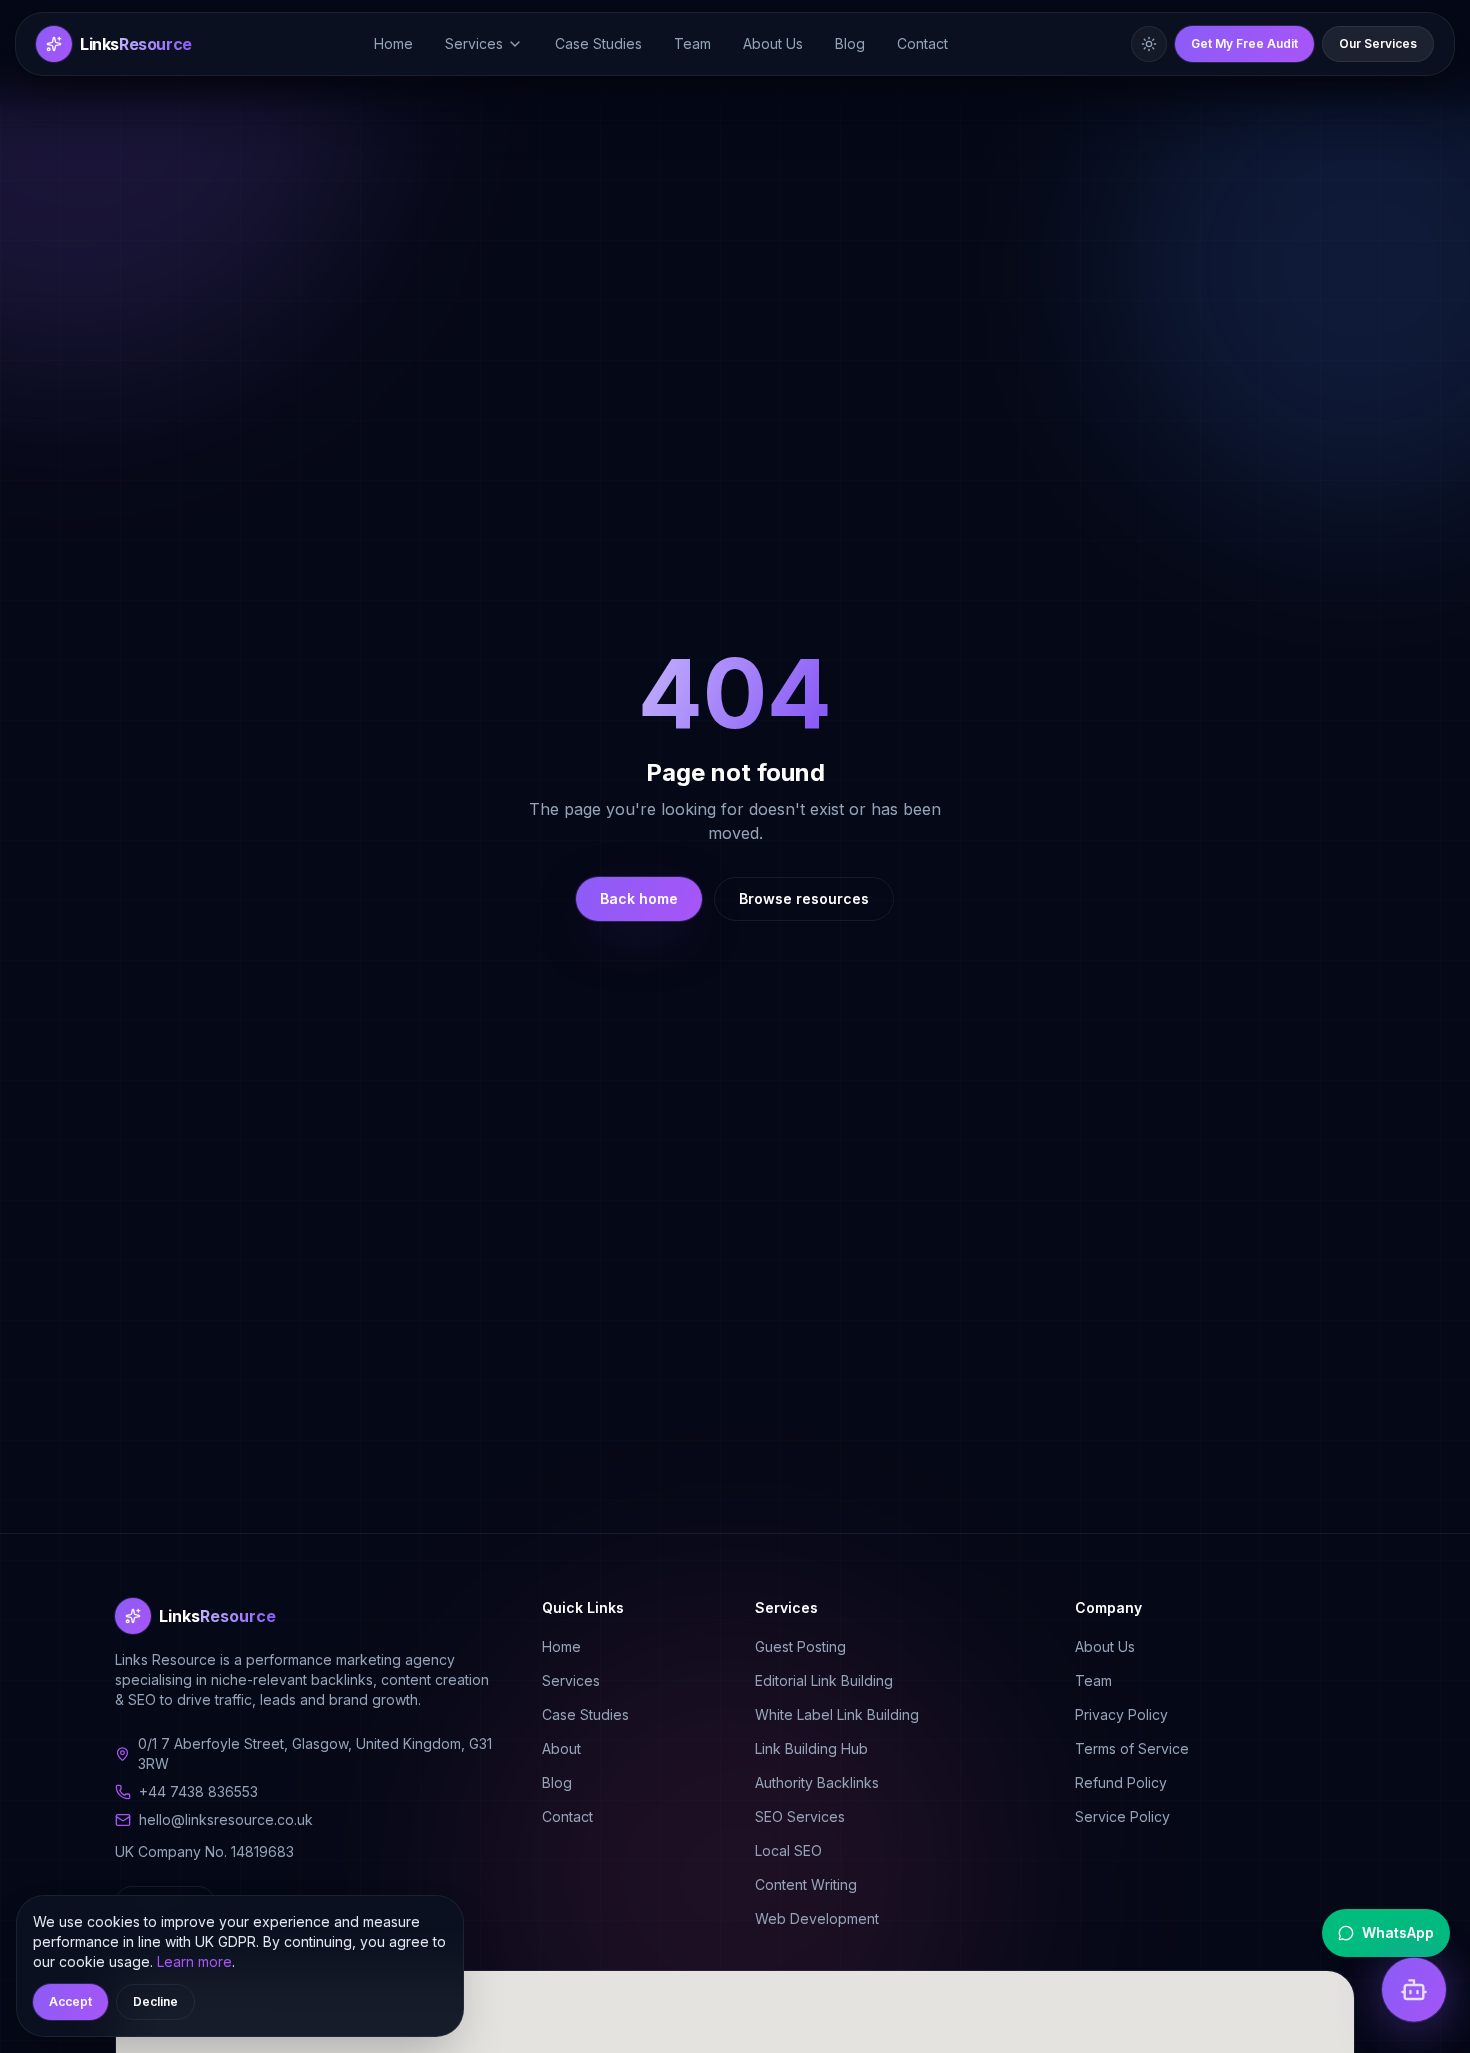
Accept (70, 2001)
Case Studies (598, 43)
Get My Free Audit (1244, 43)
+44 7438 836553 (198, 1791)
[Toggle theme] (1149, 44)
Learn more (194, 1961)
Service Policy (1122, 1816)
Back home (639, 898)
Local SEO (788, 1850)
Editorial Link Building (824, 1680)
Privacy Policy (1121, 1714)
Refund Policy (1121, 1782)
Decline (155, 2001)
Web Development (817, 1918)
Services (474, 43)
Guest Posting (800, 1646)
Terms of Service (1132, 1748)
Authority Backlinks (817, 1782)
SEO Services (800, 1816)
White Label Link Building (837, 1714)
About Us (773, 43)
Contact (922, 43)
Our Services (1378, 43)
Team (692, 43)
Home (393, 43)
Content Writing (806, 1884)
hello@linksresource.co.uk (226, 1819)
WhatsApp (1398, 1932)
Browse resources (804, 898)
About (561, 1748)
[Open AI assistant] (1414, 1990)
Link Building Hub (811, 1748)
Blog (850, 43)
